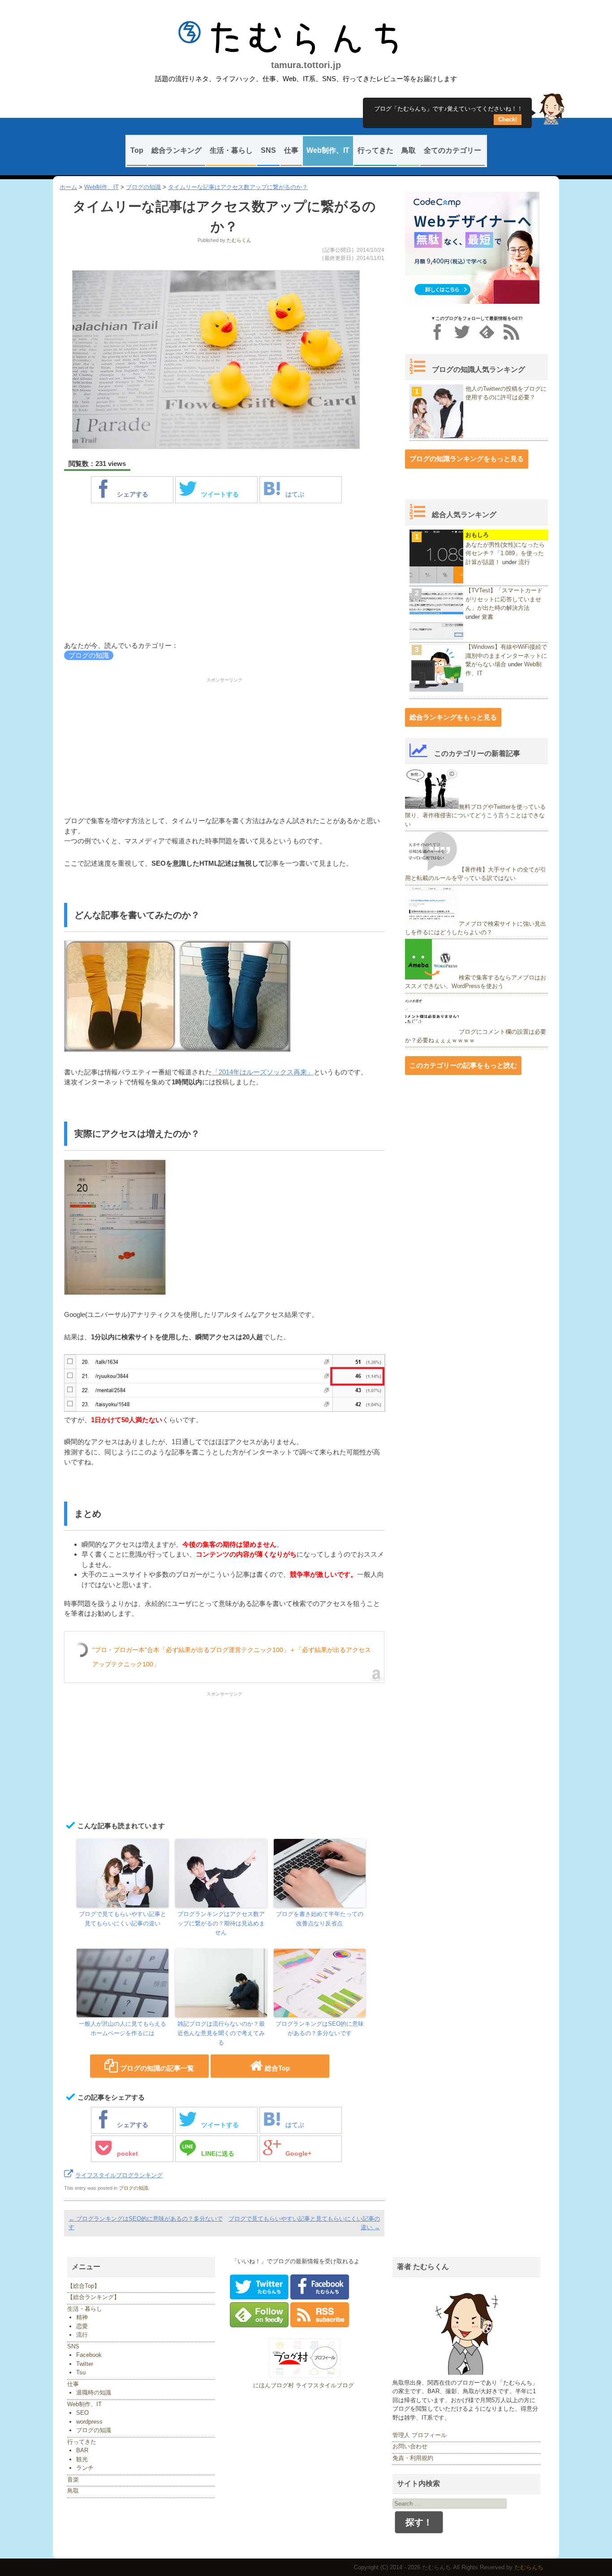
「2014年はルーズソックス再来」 (263, 1072)
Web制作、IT (328, 150)
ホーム (68, 187)
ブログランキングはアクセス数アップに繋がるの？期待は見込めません (221, 1923)
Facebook (89, 2355)
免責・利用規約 (413, 2458)
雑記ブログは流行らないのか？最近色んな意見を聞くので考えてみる (221, 2033)
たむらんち (306, 38)
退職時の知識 (94, 2393)
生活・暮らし (231, 150)
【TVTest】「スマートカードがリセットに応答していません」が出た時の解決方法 (504, 599)
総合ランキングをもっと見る (453, 717)
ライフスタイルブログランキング (119, 2175)
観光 (82, 2459)
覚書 (487, 617)
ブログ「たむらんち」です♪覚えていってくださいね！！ (448, 112)
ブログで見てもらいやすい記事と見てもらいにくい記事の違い (123, 1919)
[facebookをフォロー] (437, 332)
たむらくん (239, 240)
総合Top (277, 2068)
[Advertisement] (224, 574)
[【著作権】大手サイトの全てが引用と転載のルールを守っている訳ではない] (432, 869)
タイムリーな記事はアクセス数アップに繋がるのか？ (238, 187)
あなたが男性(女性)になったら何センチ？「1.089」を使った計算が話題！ (505, 553)
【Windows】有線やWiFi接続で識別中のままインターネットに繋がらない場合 (506, 656)
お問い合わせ (410, 2446)
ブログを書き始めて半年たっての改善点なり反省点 (320, 1919)
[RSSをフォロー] (511, 332)
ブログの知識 (143, 187)
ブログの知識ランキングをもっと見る (467, 459)
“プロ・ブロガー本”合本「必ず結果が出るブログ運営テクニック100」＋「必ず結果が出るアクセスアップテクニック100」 (232, 1657)
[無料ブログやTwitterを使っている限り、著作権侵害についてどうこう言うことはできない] (432, 807)
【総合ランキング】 (93, 2297)
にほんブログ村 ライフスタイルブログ (304, 2385)
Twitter (85, 2364)
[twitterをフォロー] (462, 332)
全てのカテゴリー (453, 150)
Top (137, 150)
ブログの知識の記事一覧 (157, 2068)
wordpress (89, 2422)
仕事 (291, 150)
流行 (524, 562)
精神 (82, 2317)
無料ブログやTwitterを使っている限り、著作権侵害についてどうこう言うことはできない (475, 816)
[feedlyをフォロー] (487, 332)
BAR (82, 2450)
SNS (268, 150)
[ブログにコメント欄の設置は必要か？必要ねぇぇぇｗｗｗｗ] (432, 1031)
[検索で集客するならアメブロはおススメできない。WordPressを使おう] (432, 977)
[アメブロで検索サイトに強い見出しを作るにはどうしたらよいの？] (432, 923)
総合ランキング (177, 150)
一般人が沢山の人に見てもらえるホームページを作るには (123, 2028)
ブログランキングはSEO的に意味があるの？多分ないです (320, 2028)
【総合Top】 (84, 2286)
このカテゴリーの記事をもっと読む (463, 1065)
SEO (82, 2413)
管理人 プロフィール (420, 2435)
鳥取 (409, 150)
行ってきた (375, 150)
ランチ (85, 2468)
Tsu (81, 2372)
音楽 (73, 2479)
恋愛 (82, 2326)
